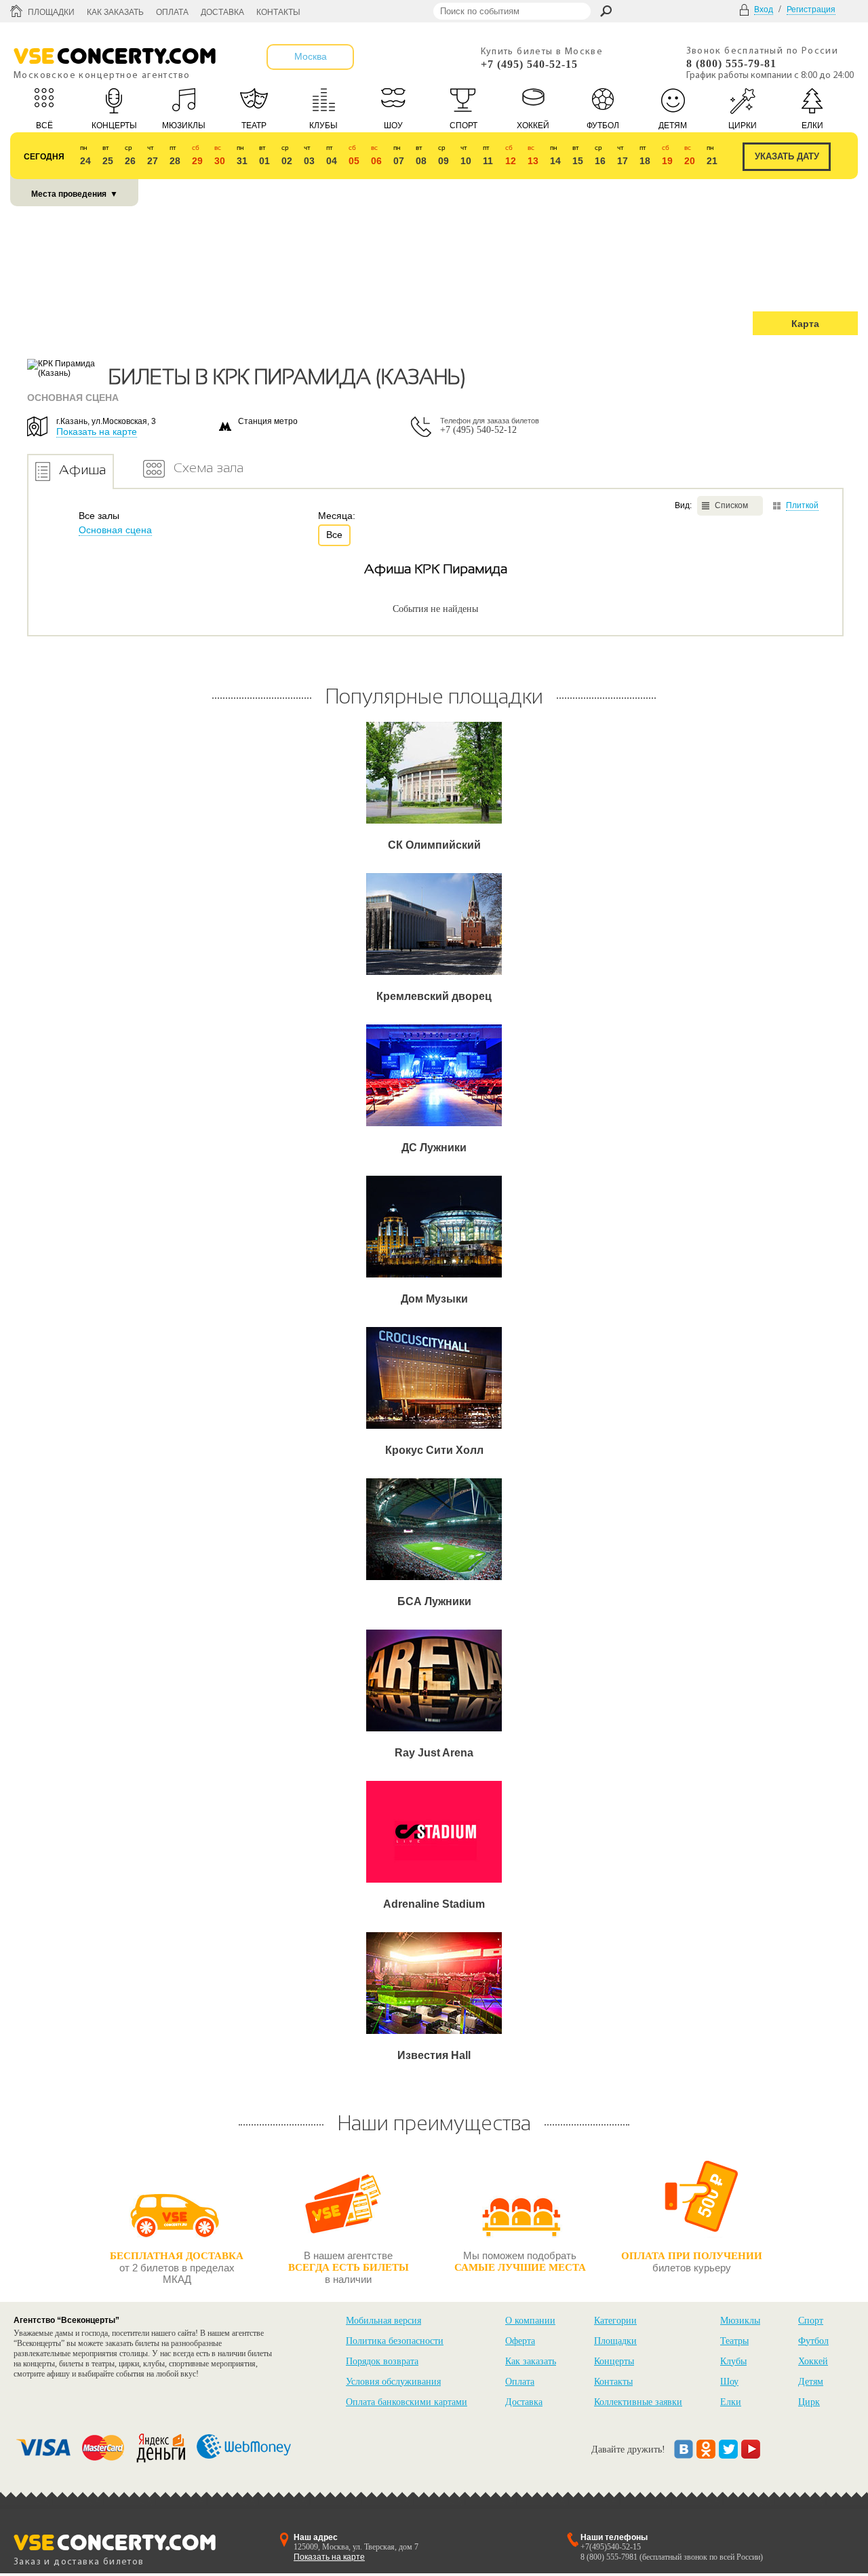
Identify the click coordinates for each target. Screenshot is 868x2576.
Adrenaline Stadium (434, 1904)
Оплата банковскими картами (407, 2402)
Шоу (729, 2382)
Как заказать (115, 12)
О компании (530, 2321)
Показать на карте (97, 431)
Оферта (520, 2341)
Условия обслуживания (393, 2382)
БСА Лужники (434, 1601)
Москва (311, 56)
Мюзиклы (740, 2321)
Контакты (278, 12)
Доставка (222, 12)
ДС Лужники (434, 1148)
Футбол (813, 2341)
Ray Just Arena (434, 1753)
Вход (764, 9)
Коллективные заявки (638, 2402)
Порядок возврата (382, 2361)
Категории (615, 2321)
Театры (734, 2341)
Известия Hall (434, 2055)
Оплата (172, 12)
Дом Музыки (434, 1299)
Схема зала (209, 467)
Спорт (811, 2321)
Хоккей (813, 2361)
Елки (731, 2402)
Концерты (614, 2361)
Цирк (809, 2402)
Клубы (733, 2361)
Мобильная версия (383, 2321)
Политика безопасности (395, 2341)
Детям (811, 2382)
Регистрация (811, 9)
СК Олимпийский (434, 845)
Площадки (51, 12)
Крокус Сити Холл (434, 1450)
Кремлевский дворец (434, 996)
